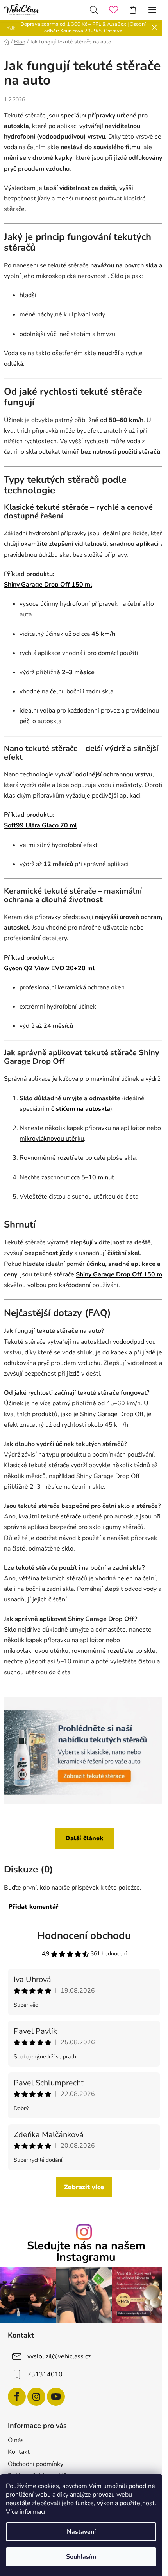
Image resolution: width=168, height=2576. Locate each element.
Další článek (84, 1838)
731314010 (45, 2374)
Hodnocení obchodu (84, 1936)
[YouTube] (56, 2397)
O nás (16, 2440)
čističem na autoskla (81, 1109)
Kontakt (19, 2452)
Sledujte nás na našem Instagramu (86, 2252)
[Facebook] (17, 2397)
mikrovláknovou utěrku (52, 1139)
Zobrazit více (84, 2187)
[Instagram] (36, 2397)
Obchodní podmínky (36, 2464)
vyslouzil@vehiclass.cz (59, 2356)
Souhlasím (81, 2557)
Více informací (26, 2512)
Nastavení (81, 2532)
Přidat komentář (33, 1907)
